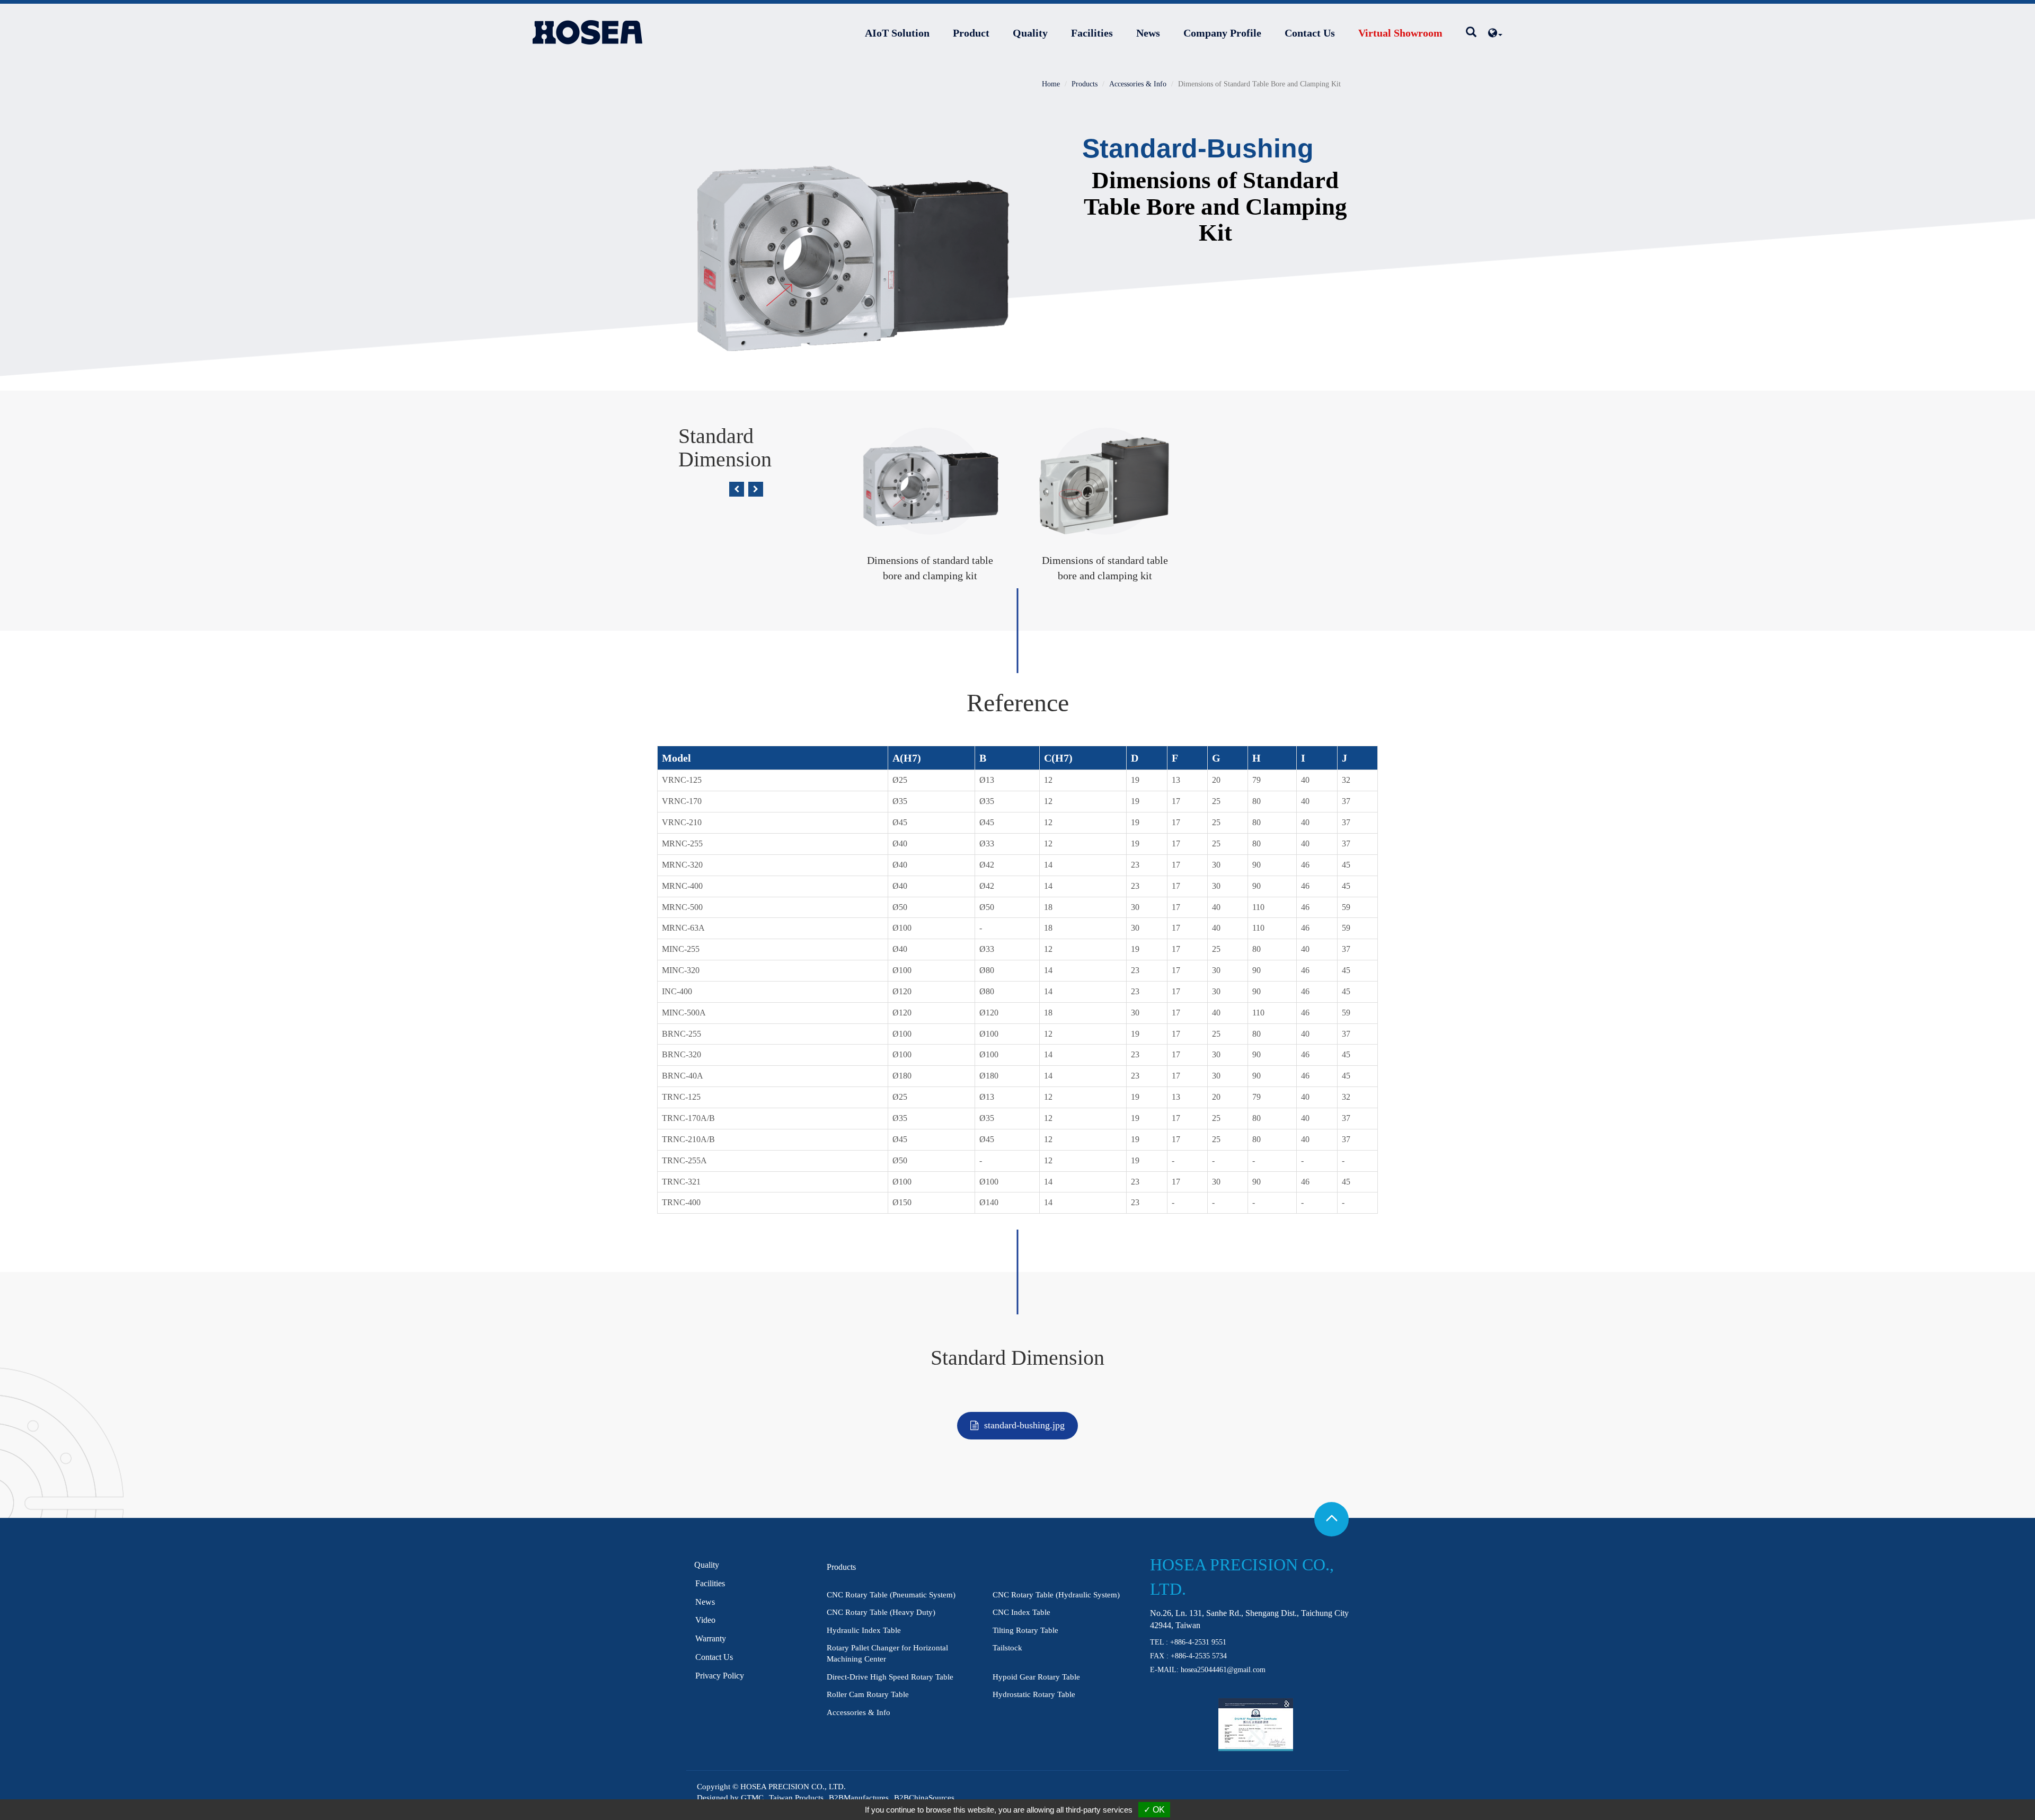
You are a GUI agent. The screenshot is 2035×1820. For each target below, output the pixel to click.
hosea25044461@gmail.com (1223, 1670)
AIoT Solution (897, 33)
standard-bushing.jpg (1024, 1425)
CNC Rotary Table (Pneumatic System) (891, 1595)
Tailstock (1007, 1648)
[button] (737, 489)
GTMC (752, 1798)
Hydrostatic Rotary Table (1034, 1694)
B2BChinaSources (924, 1798)
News (1148, 33)
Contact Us (1310, 33)
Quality (1030, 33)
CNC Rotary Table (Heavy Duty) (881, 1612)
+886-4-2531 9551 (1198, 1642)
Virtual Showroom (1400, 33)
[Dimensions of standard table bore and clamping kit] (851, 247)
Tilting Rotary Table (1025, 1630)
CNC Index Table (1021, 1612)
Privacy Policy (720, 1676)
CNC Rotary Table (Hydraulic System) (1056, 1595)
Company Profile (1222, 33)
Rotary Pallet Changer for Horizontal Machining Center (887, 1653)
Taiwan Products (796, 1798)
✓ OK (1154, 1810)
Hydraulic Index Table (864, 1630)
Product (971, 33)
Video (705, 1620)
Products (1085, 84)
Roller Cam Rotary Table (868, 1694)
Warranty (711, 1638)
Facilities (1092, 33)
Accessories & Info (1138, 84)
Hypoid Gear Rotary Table (1036, 1677)
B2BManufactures (859, 1798)
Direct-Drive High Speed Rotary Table (890, 1677)
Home (1051, 84)
